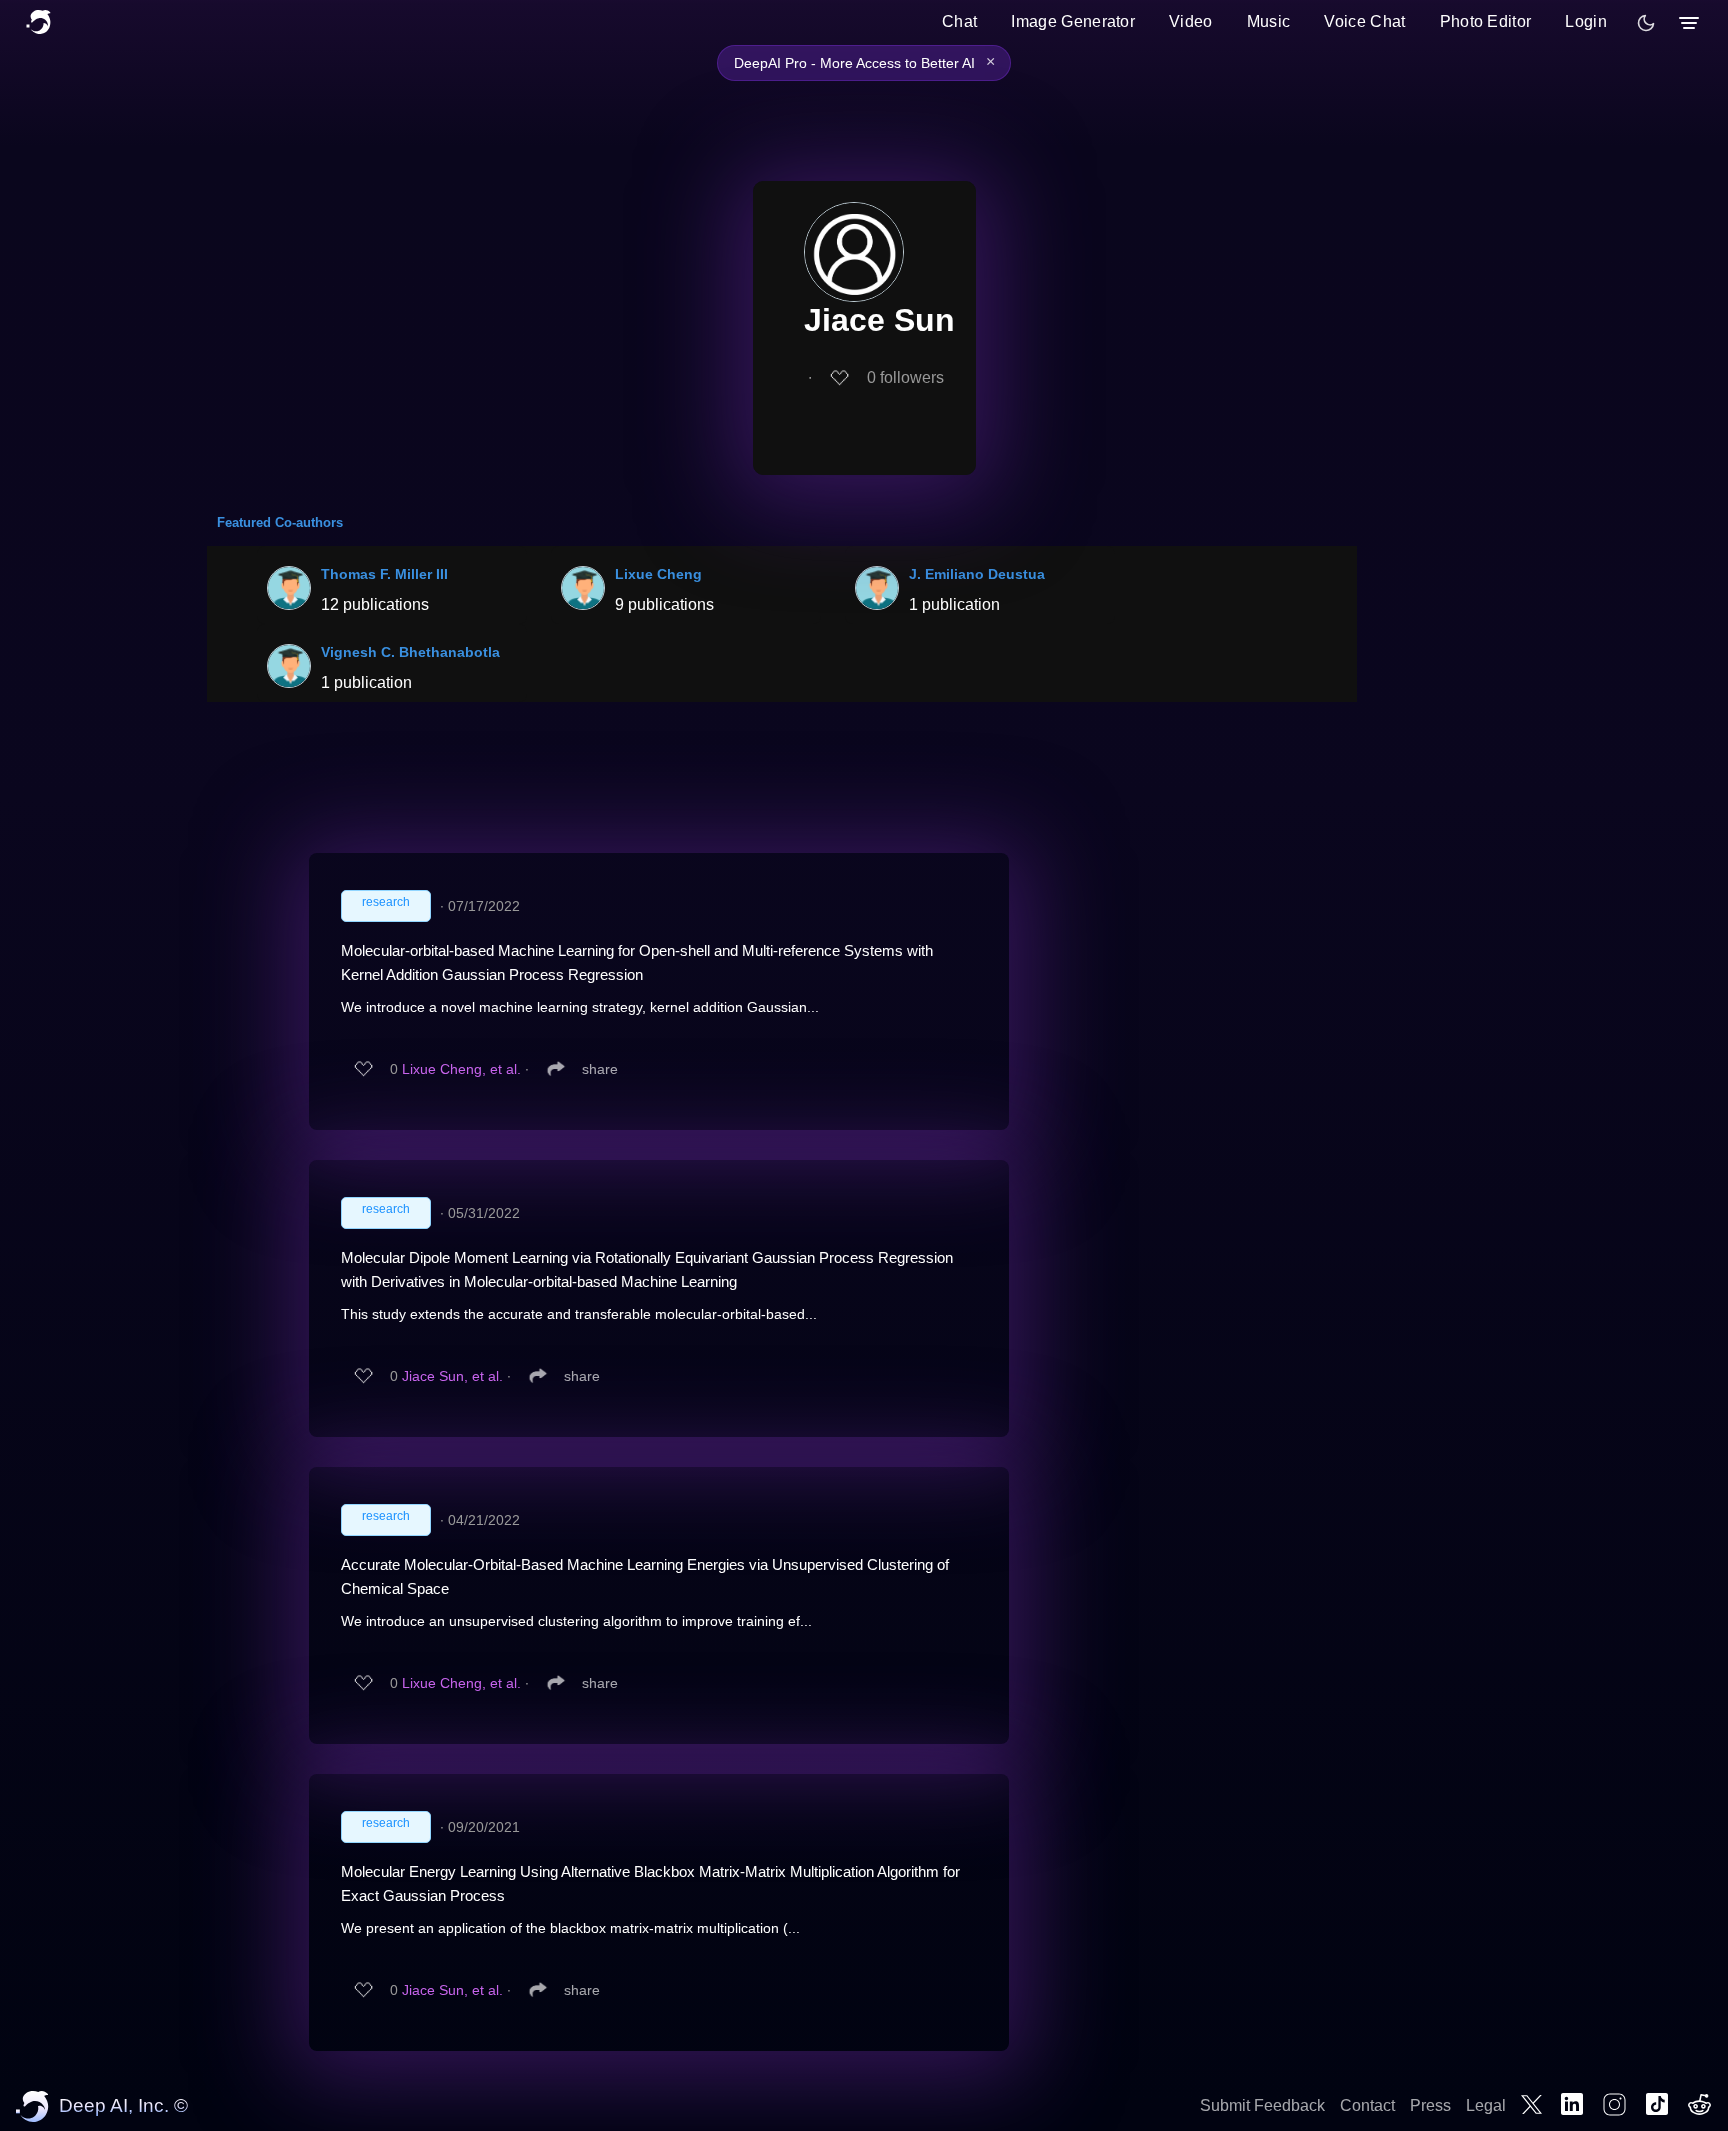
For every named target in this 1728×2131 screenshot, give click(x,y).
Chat (959, 21)
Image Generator (1073, 21)
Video (1191, 21)
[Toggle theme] (1646, 23)
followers (905, 377)
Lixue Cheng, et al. (461, 1069)
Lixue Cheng (658, 574)
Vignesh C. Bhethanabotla (410, 652)
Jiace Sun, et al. (452, 1376)
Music (1269, 21)
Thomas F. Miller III (384, 574)
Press (1430, 2105)
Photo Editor (1486, 21)
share (600, 1069)
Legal (1486, 2105)
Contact (1367, 2105)
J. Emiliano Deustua (977, 574)
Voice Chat (1364, 21)
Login (1586, 21)
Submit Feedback (1262, 2105)
